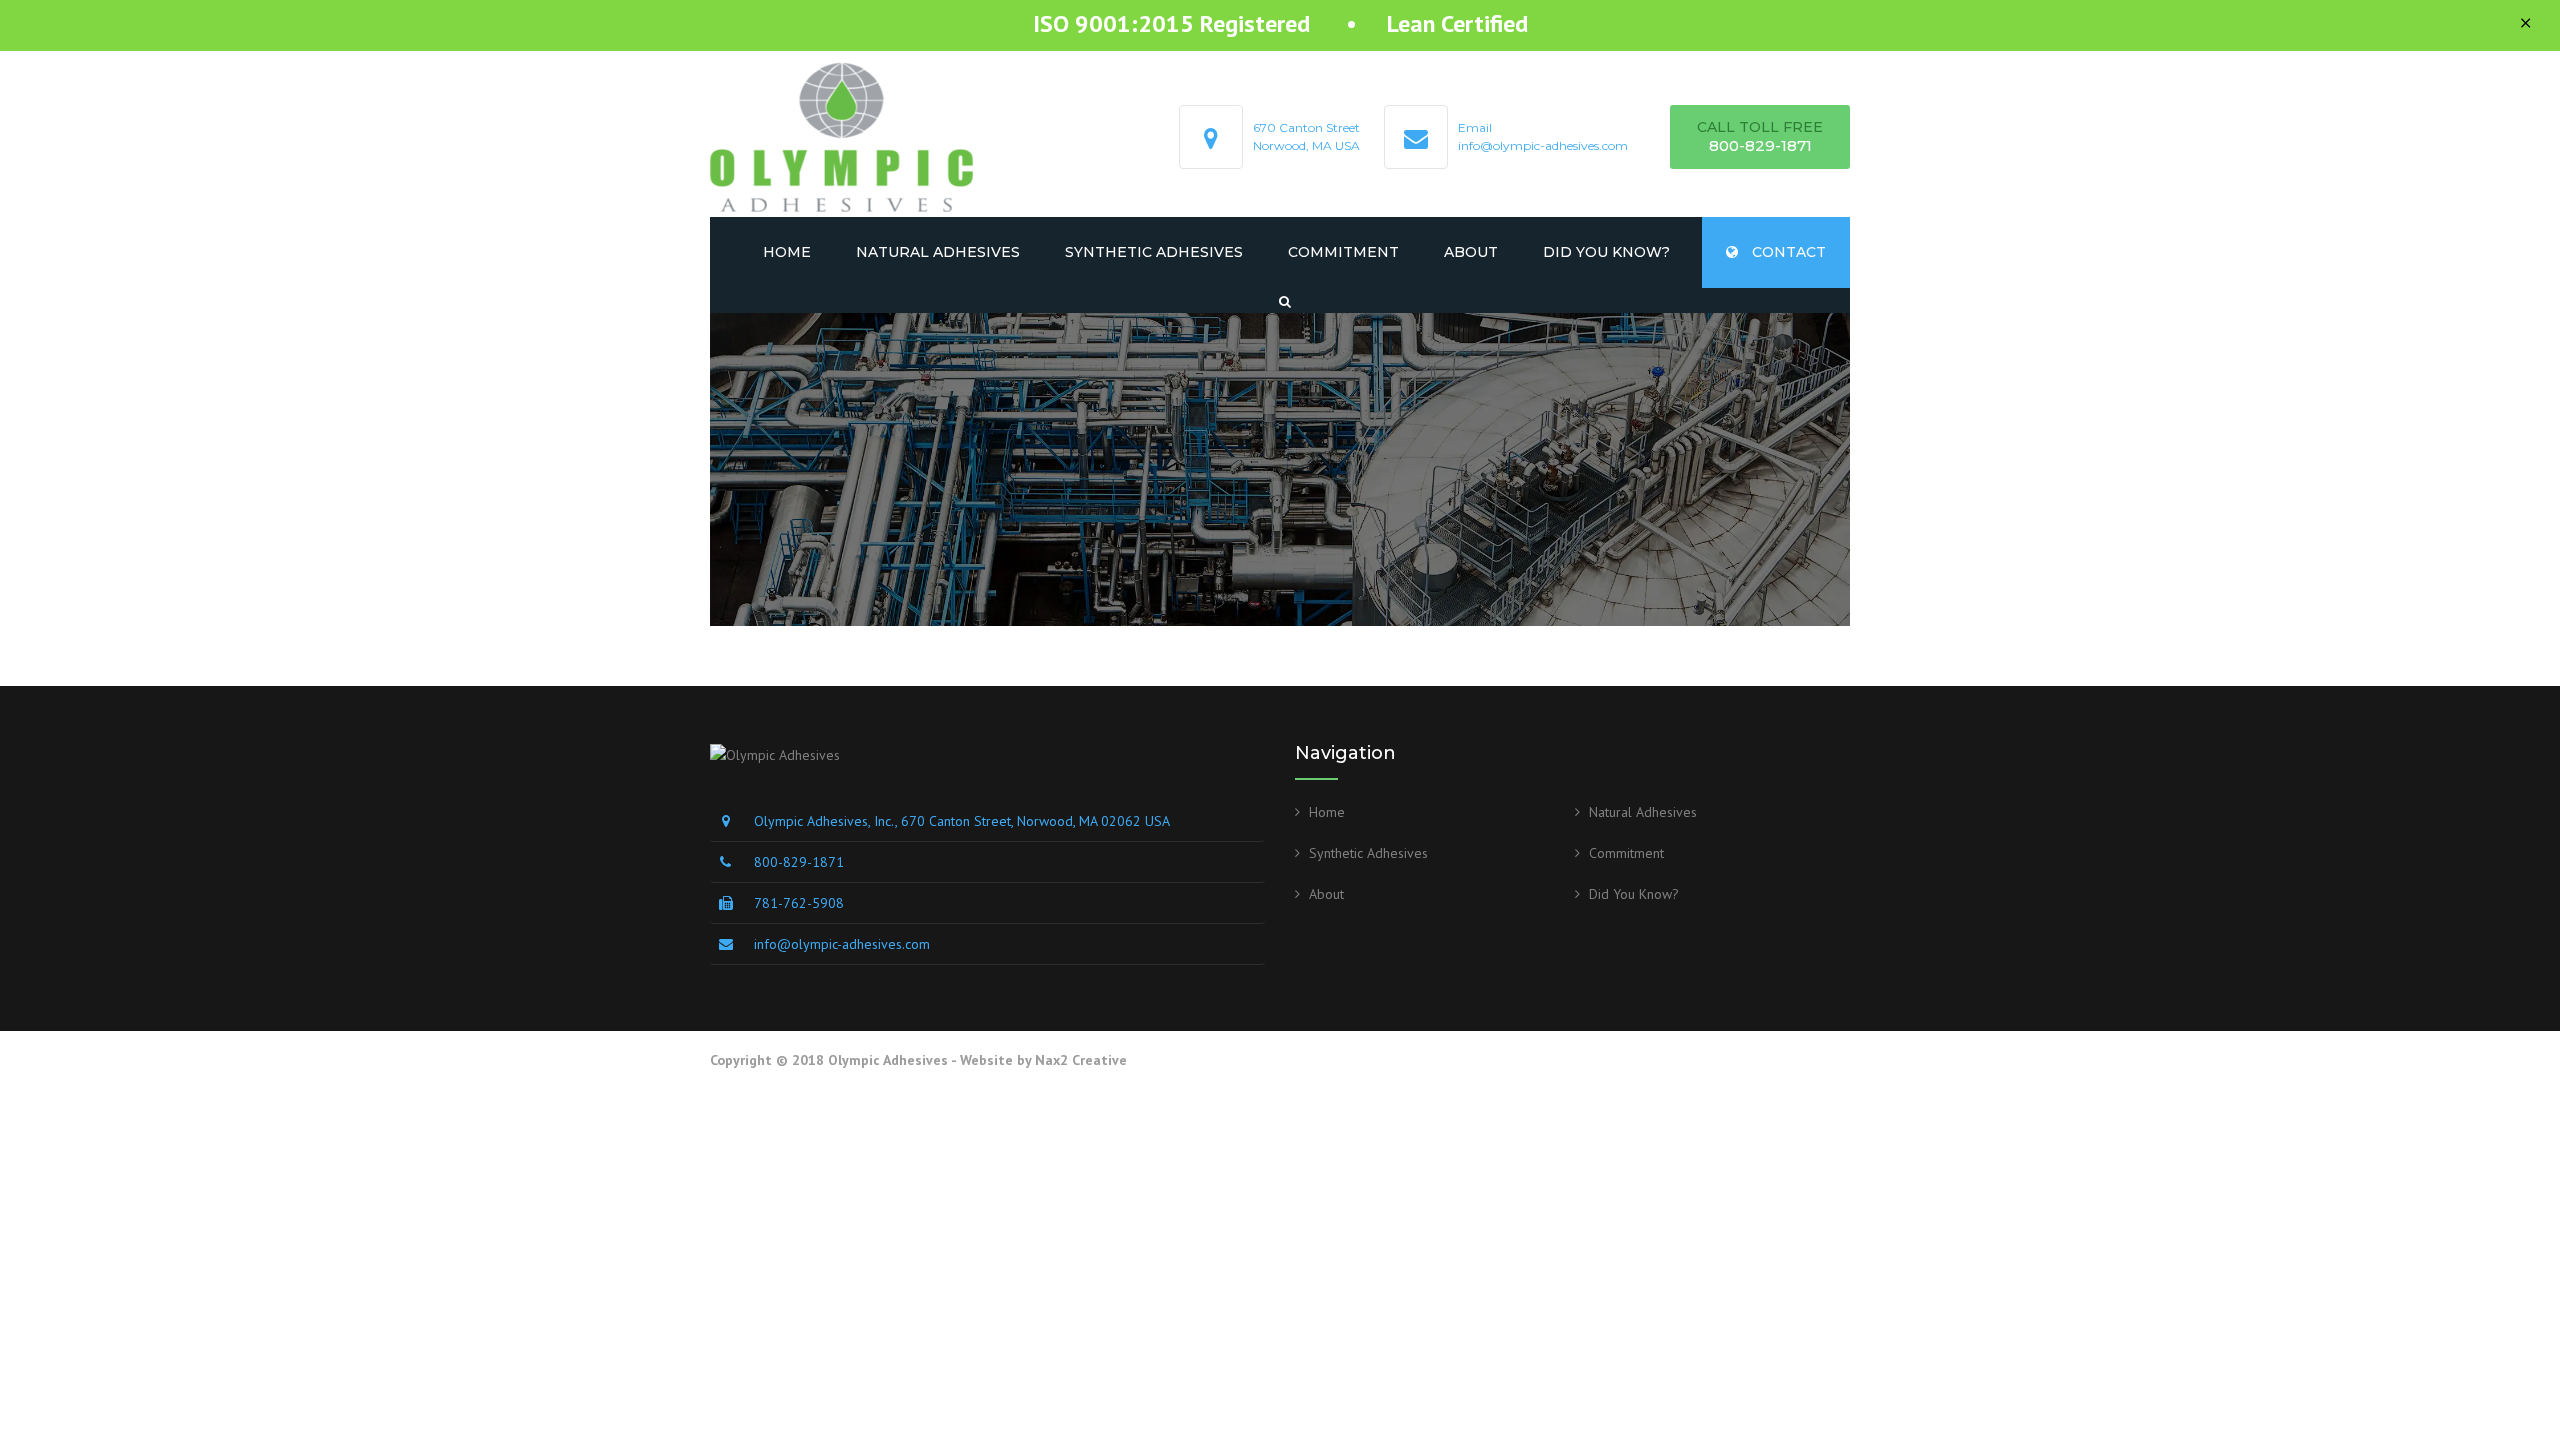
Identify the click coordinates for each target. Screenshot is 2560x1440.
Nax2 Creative (1081, 1060)
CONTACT (1787, 252)
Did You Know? (1606, 252)
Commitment (1343, 252)
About (1471, 252)
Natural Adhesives (938, 252)
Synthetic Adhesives (1154, 252)
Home (787, 252)
